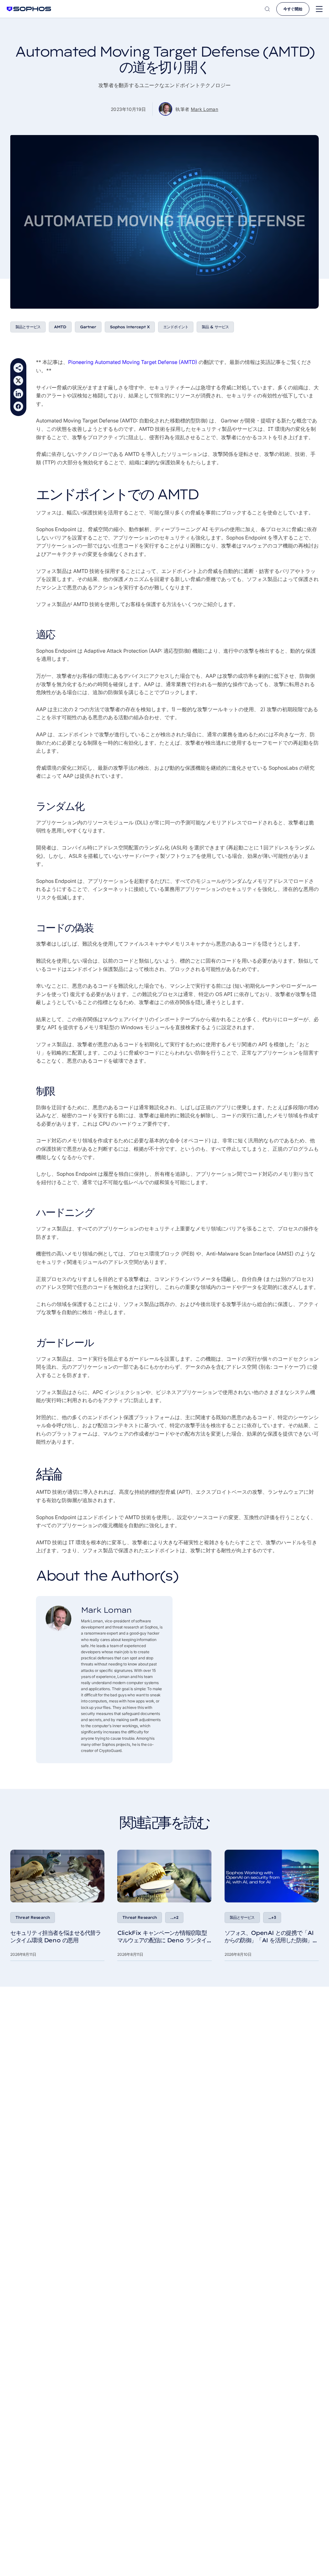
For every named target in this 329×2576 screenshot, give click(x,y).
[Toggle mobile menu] (319, 9)
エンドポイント (176, 327)
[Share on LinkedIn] (18, 394)
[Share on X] (18, 381)
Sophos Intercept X (130, 327)
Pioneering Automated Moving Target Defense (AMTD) (133, 362)
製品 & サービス (215, 327)
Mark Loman (205, 109)
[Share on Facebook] (18, 406)
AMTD (60, 327)
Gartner (88, 327)
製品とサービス (28, 327)
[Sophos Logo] (29, 9)
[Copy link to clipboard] (18, 368)
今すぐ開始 (293, 9)
